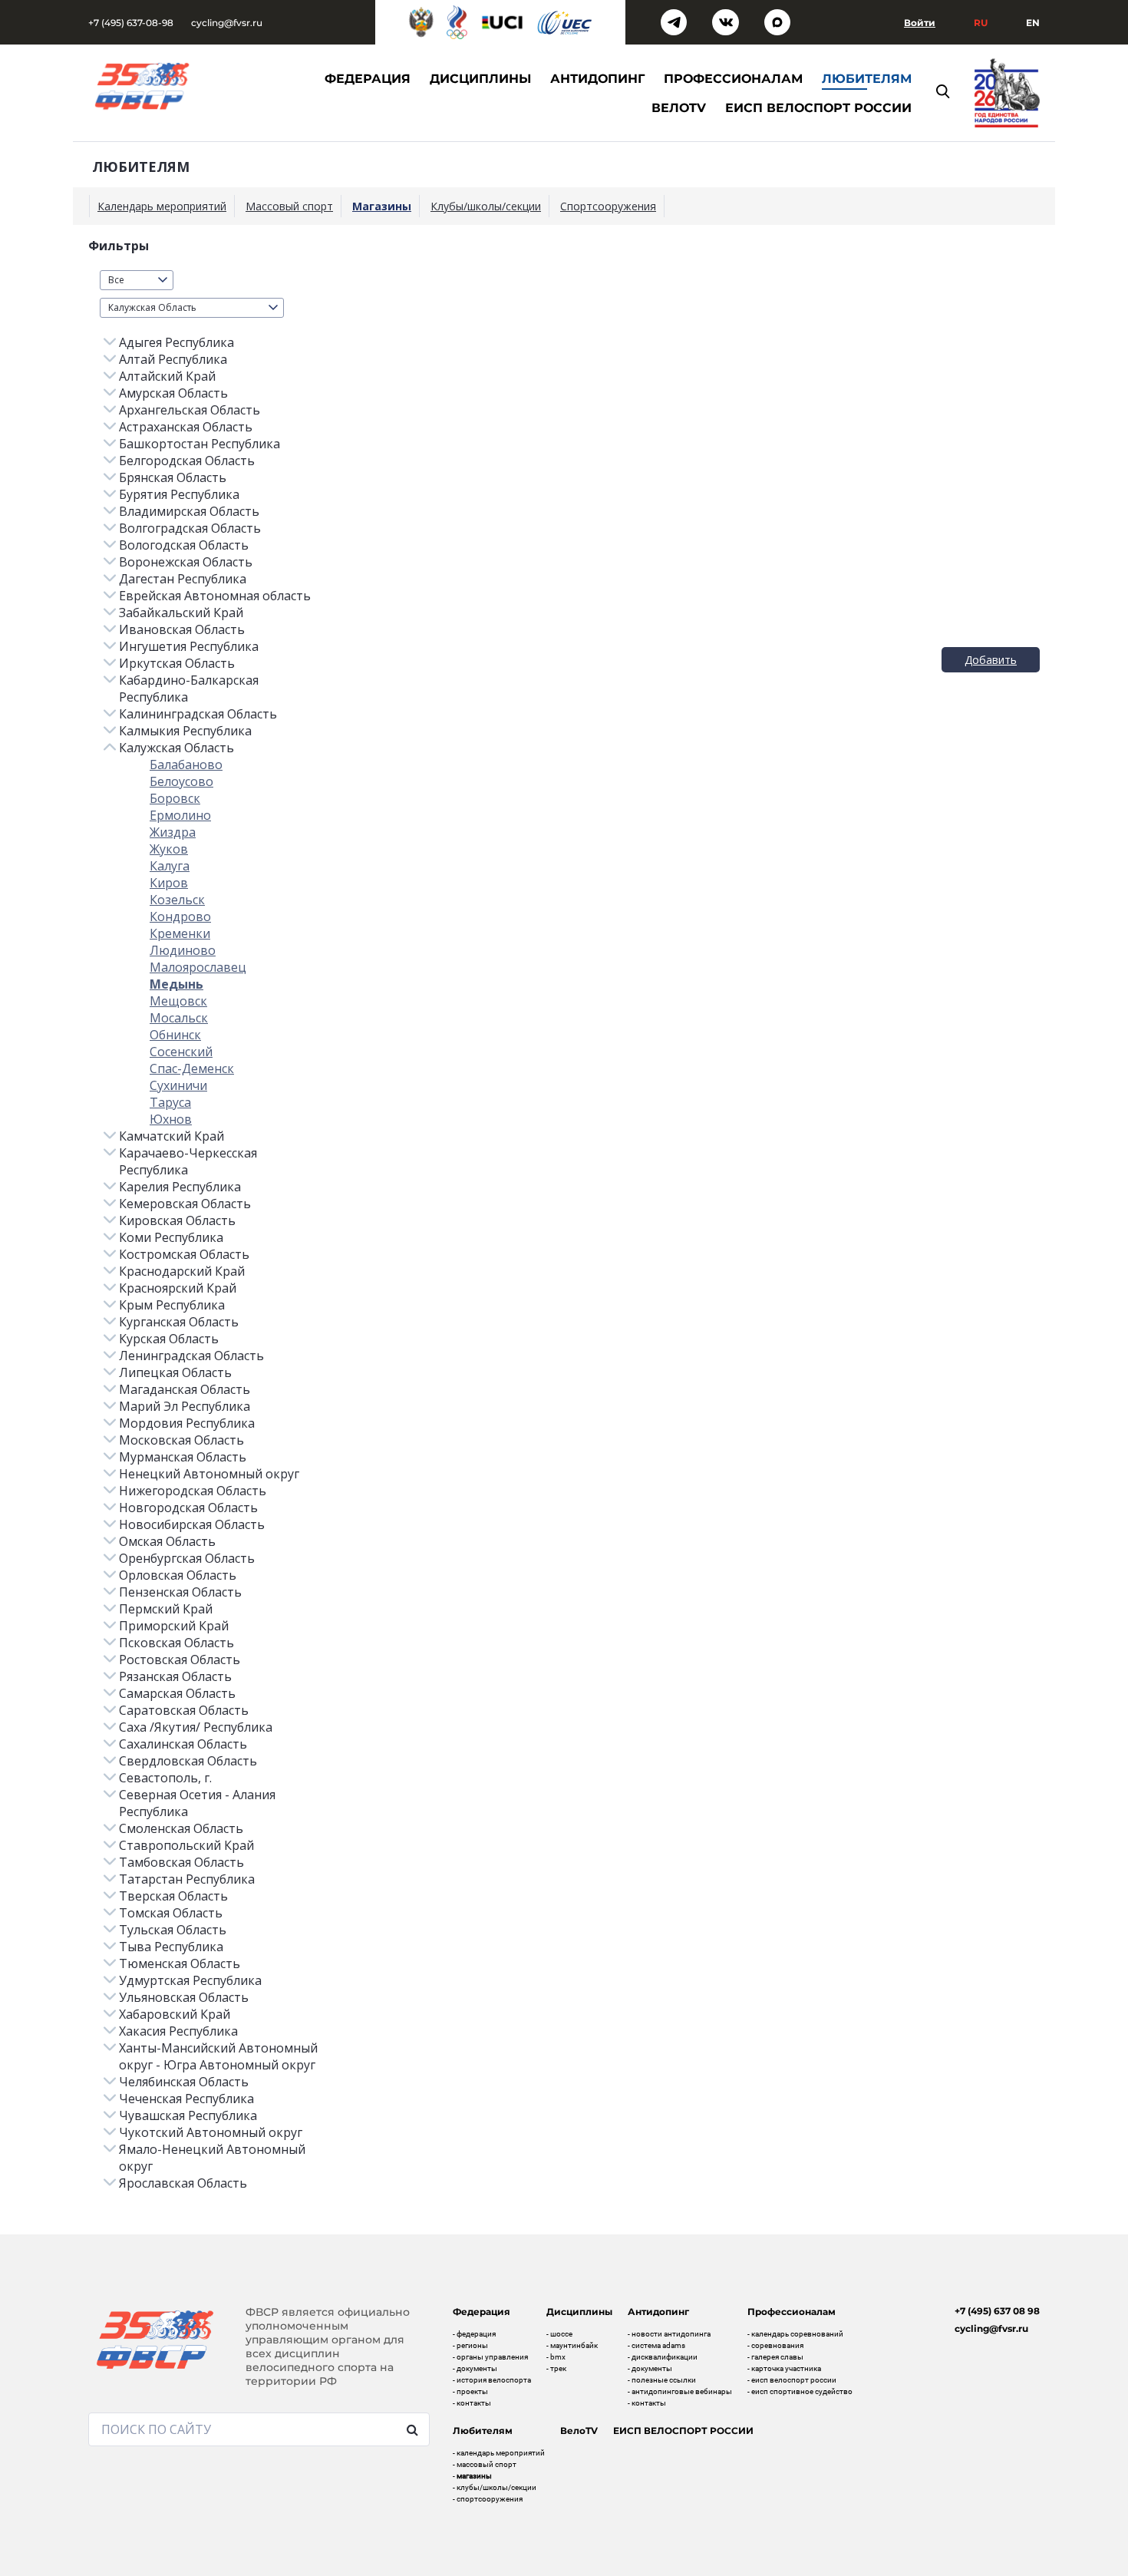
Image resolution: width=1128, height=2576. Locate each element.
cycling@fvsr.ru (227, 23)
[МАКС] (778, 23)
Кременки (180, 933)
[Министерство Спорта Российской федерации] (421, 22)
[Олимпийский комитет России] (457, 22)
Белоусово (181, 781)
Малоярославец (198, 967)
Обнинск (175, 1035)
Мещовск (178, 1001)
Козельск (177, 900)
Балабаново (186, 765)
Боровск (175, 798)
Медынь (176, 984)
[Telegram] (674, 23)
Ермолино (180, 815)
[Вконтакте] (726, 23)
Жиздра (173, 832)
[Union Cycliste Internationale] (503, 22)
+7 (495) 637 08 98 (997, 2311)
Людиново (183, 950)
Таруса (170, 1102)
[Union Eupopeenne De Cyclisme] (565, 23)
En (1033, 23)
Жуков (169, 849)
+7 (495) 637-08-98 (131, 23)
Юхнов (171, 1119)
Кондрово (180, 916)
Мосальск (179, 1018)
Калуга (170, 866)
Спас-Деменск (192, 1068)
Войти (920, 23)
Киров (169, 883)
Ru (981, 23)
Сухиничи (178, 1085)
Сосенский (181, 1052)
